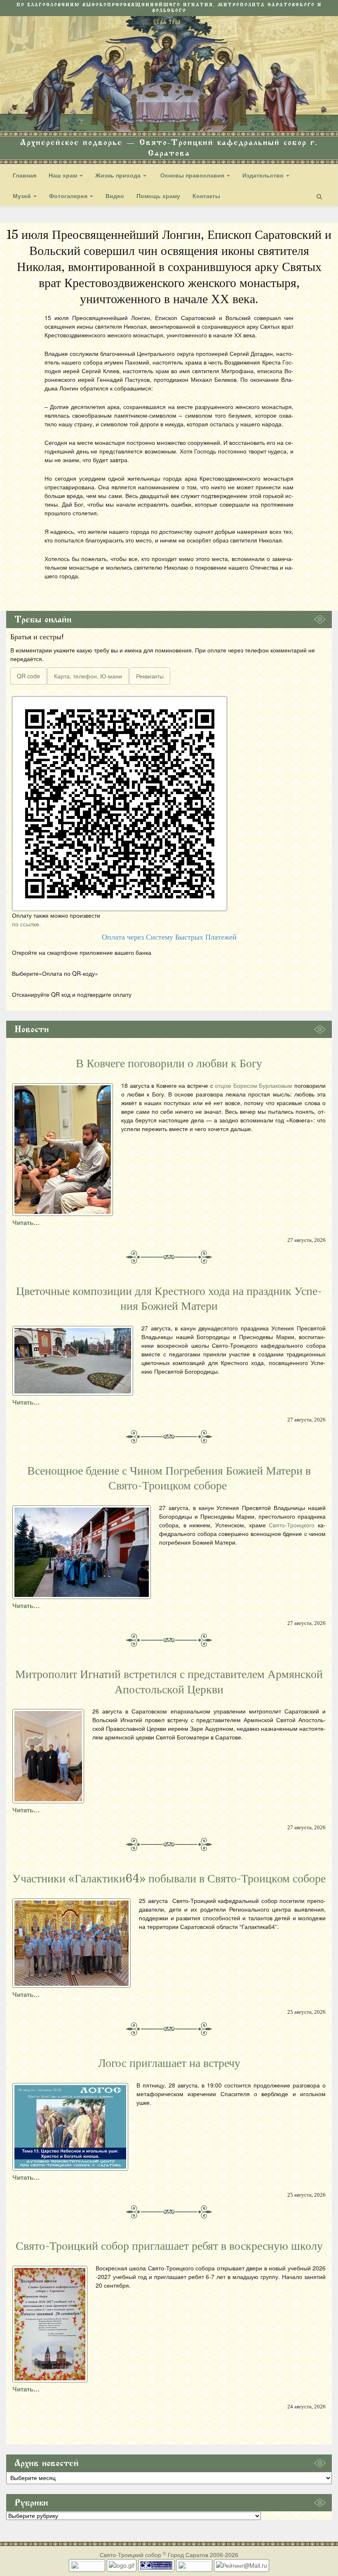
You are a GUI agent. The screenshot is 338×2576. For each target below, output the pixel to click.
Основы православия (192, 175)
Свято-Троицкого (292, 1525)
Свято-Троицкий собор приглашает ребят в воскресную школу (169, 2246)
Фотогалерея (69, 196)
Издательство (264, 175)
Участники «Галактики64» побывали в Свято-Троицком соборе (169, 1879)
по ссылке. (26, 924)
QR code (28, 676)
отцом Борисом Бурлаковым (253, 1085)
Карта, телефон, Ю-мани (88, 676)
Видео (115, 196)
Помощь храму (158, 196)
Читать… (26, 1223)
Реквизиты (150, 676)
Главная (25, 175)
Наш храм (64, 175)
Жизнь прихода (119, 175)
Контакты (206, 196)
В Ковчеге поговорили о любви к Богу (169, 1064)
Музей (23, 196)
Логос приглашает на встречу (169, 2063)
